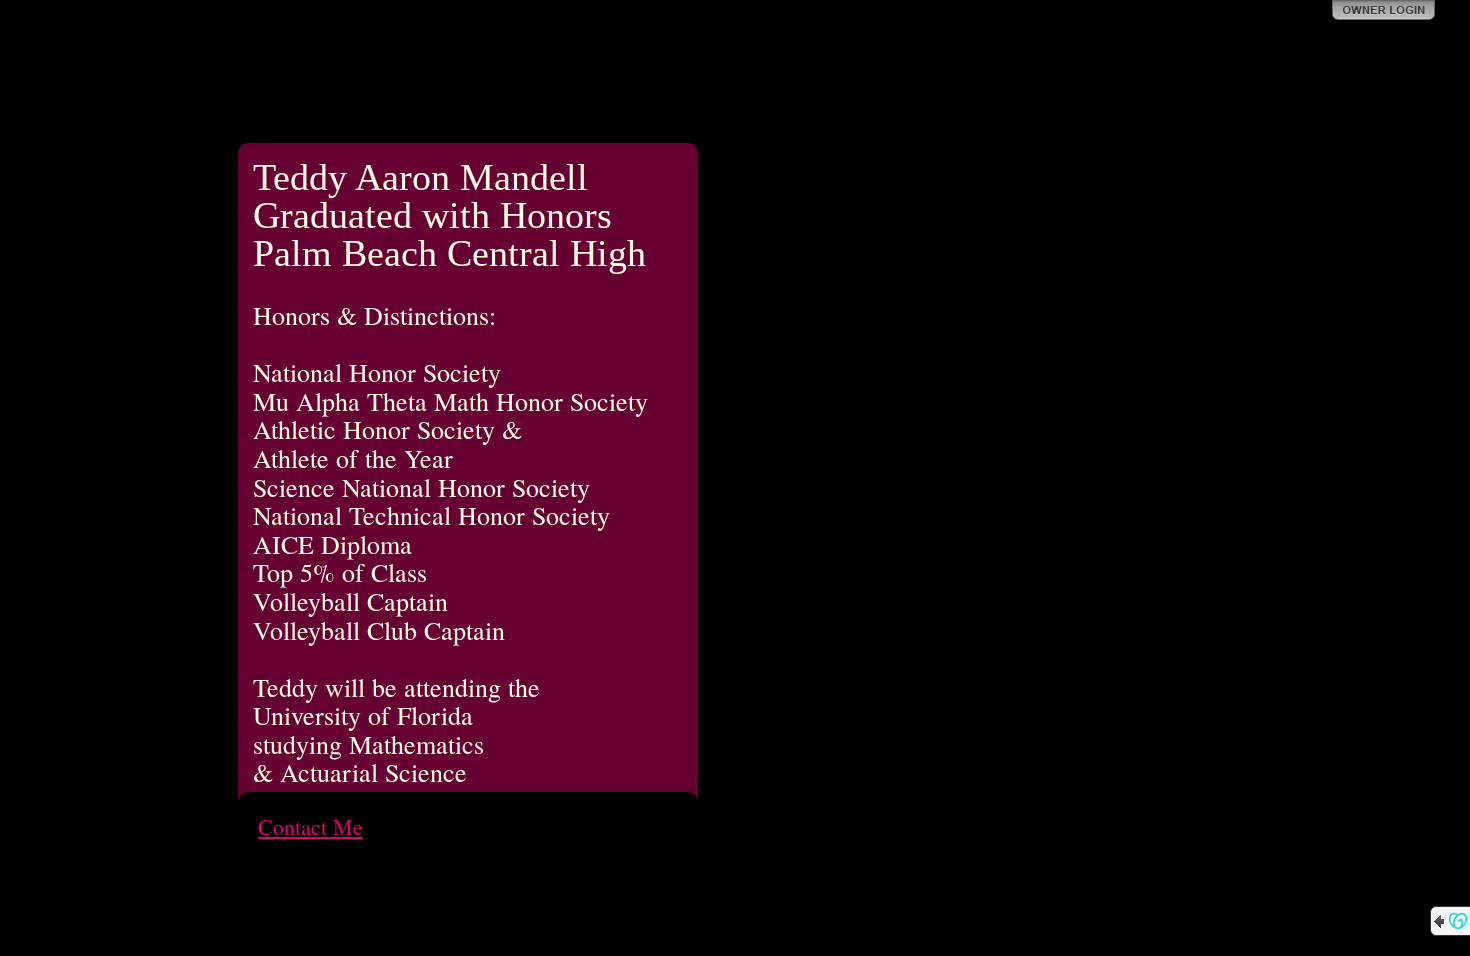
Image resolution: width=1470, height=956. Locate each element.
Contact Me (310, 826)
